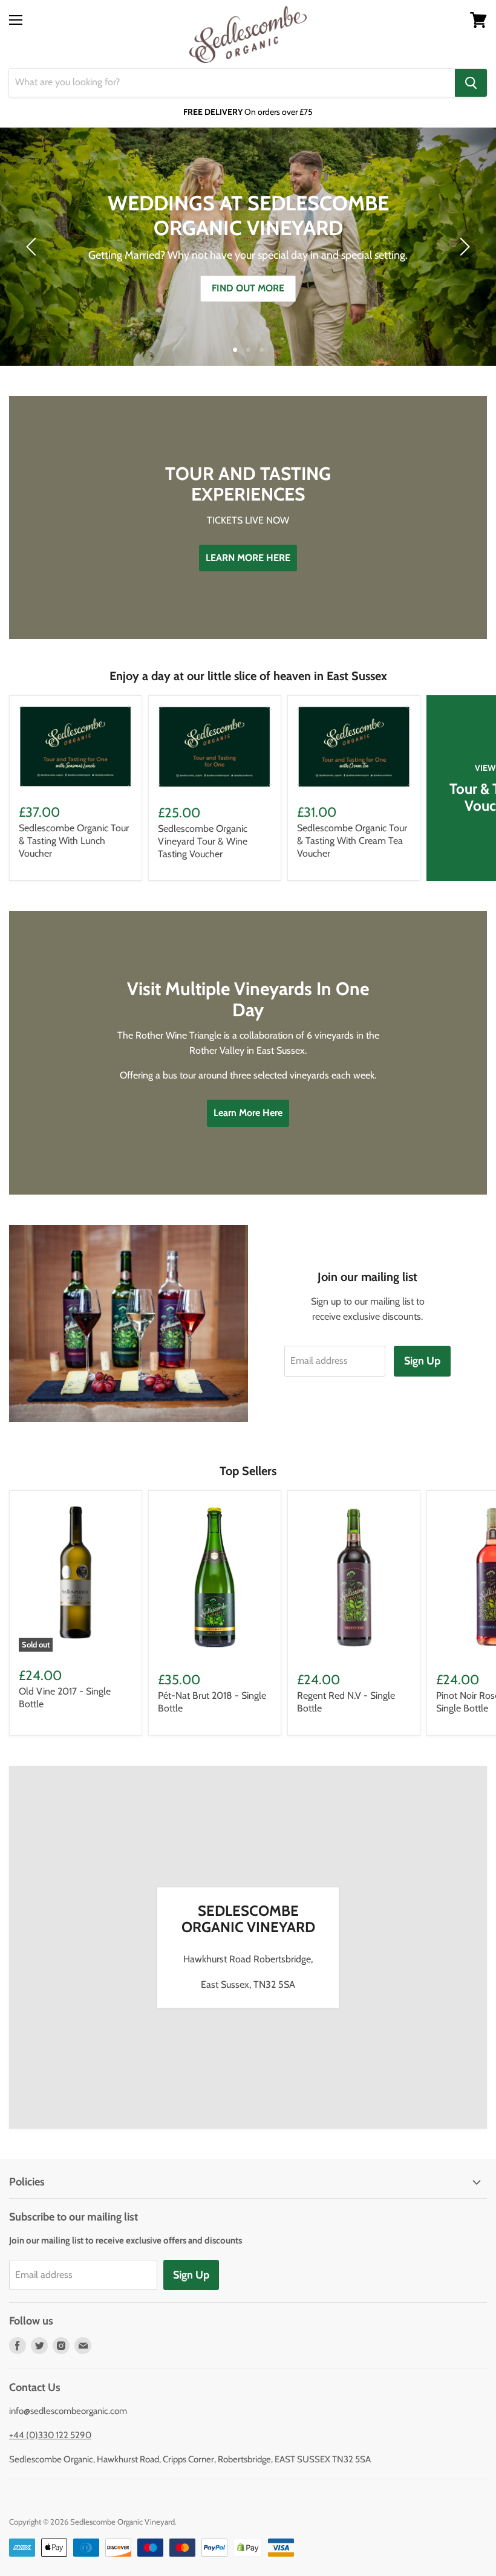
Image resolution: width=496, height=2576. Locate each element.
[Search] (471, 83)
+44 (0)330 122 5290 (50, 2435)
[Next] (463, 247)
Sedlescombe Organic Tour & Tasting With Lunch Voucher (74, 841)
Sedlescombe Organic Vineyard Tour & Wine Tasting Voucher (203, 841)
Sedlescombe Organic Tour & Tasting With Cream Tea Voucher (352, 841)
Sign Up (422, 1361)
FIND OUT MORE (248, 288)
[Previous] (33, 247)
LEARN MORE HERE (248, 558)
